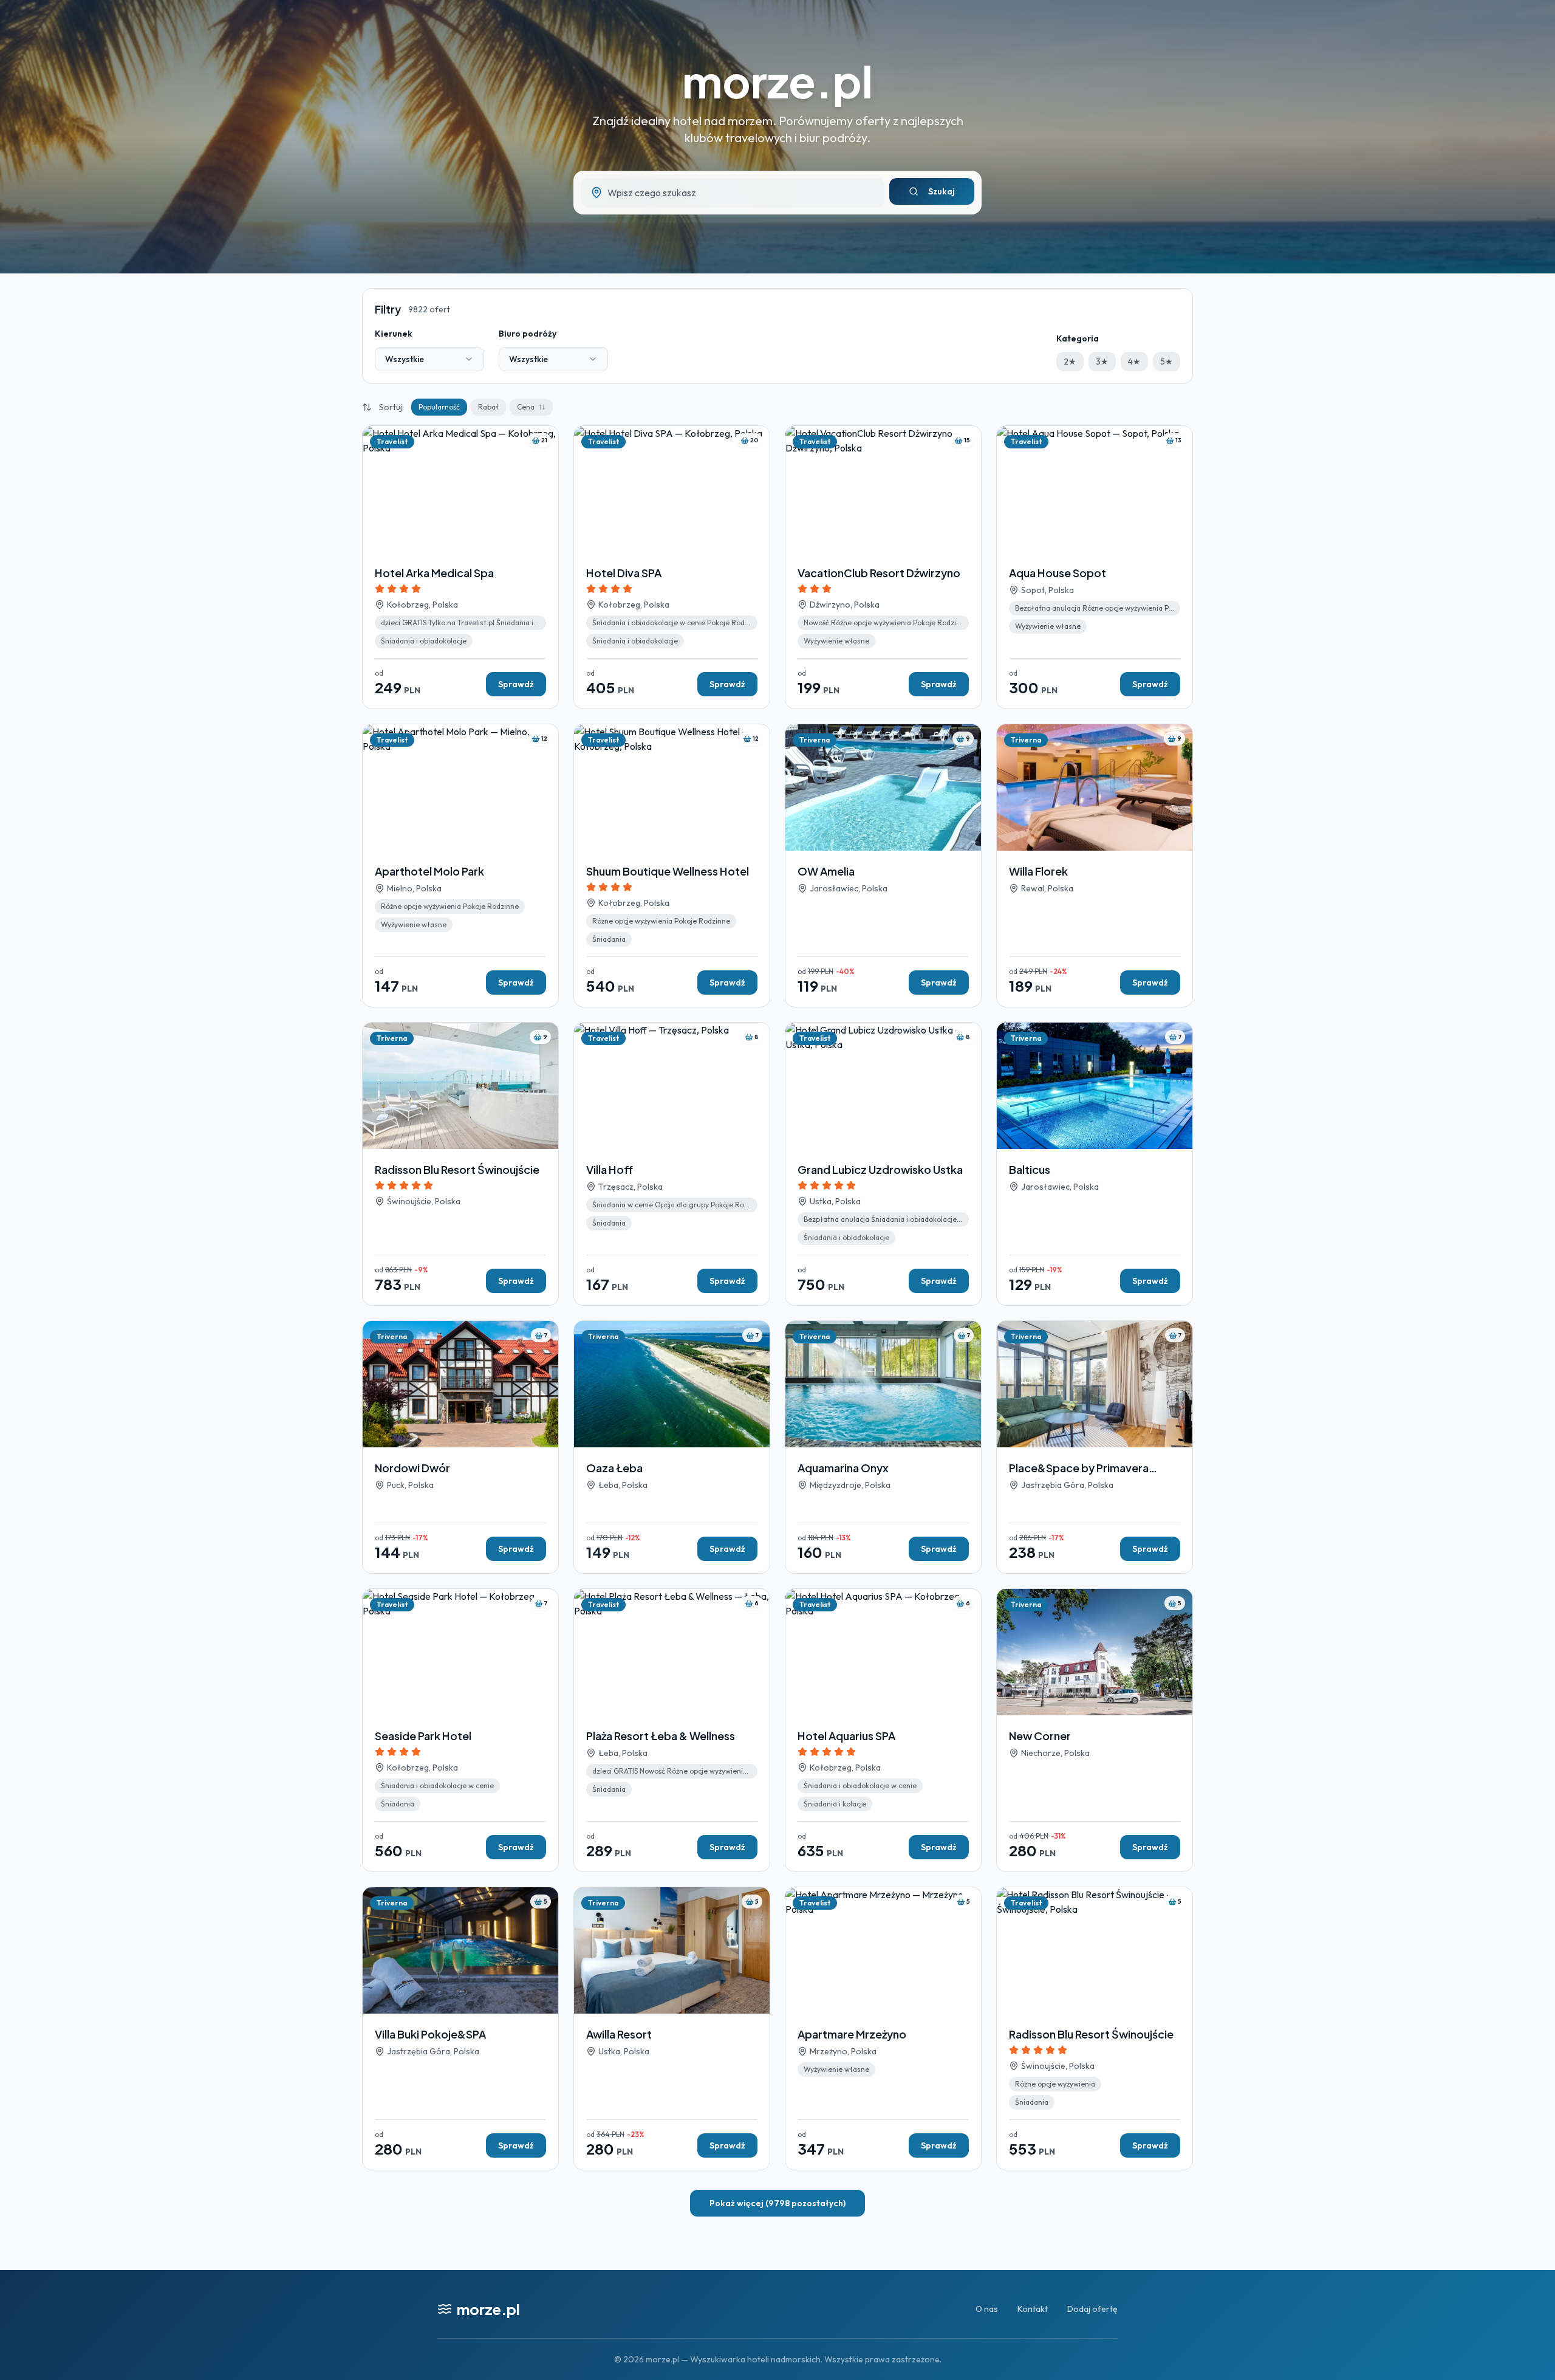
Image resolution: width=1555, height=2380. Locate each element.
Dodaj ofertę (1092, 2309)
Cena (526, 407)
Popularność (439, 407)
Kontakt (1033, 2309)
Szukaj (942, 191)
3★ (1102, 362)
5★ (1167, 362)
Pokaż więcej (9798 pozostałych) (777, 2203)
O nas (987, 2309)
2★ (1070, 362)
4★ (1134, 362)
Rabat (488, 407)
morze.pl (777, 81)
